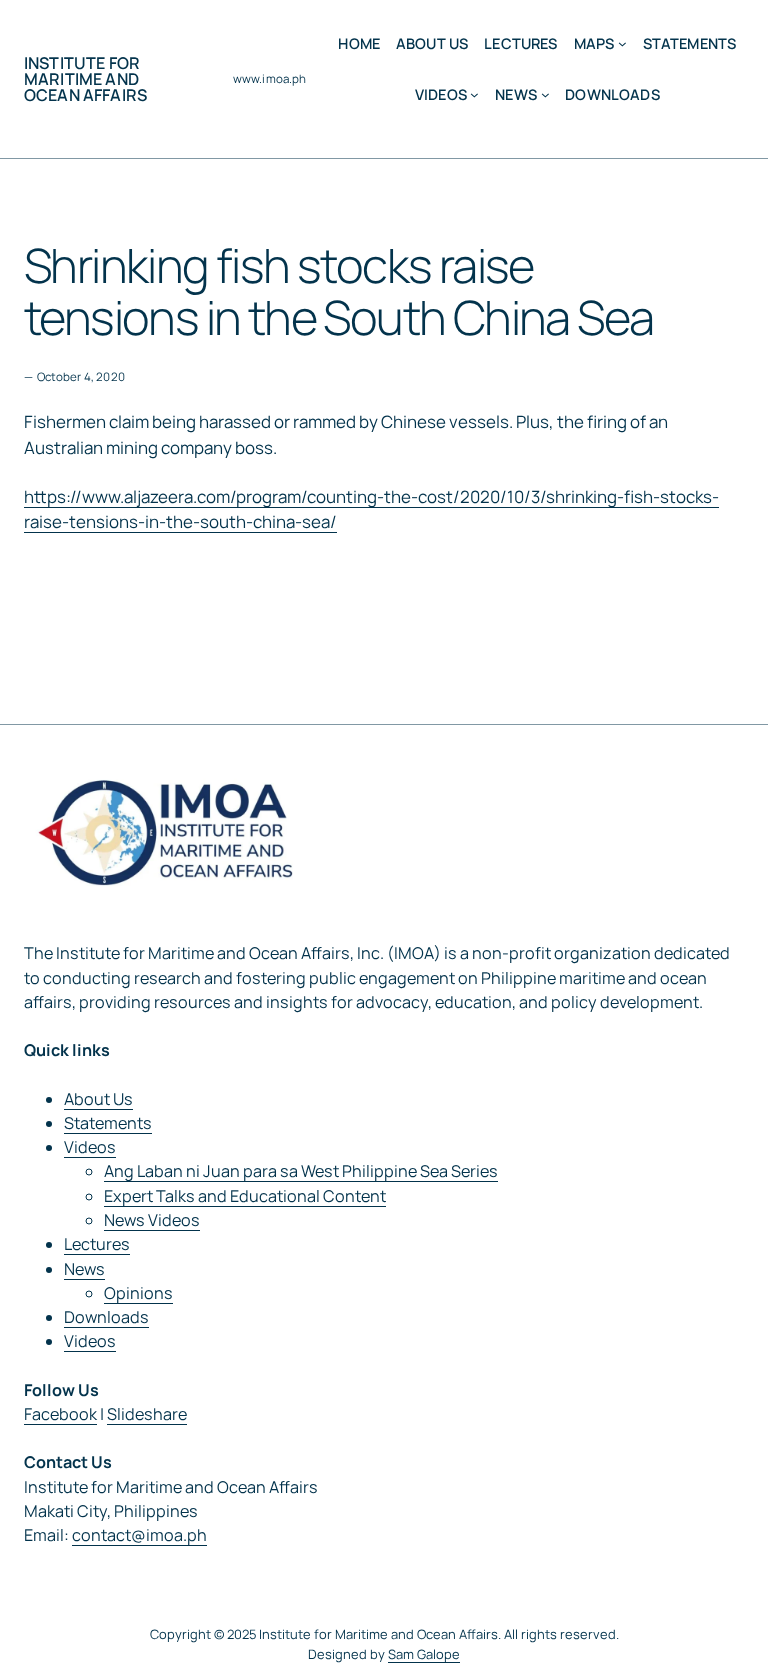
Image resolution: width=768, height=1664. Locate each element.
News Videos (152, 1220)
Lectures (97, 1244)
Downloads (106, 1317)
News (84, 1269)
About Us (98, 1099)
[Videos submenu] (474, 94)
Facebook (60, 1414)
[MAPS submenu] (622, 43)
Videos (90, 1147)
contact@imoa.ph (139, 1535)
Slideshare (147, 1414)
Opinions (138, 1293)
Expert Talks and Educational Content (245, 1196)
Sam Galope (424, 1654)
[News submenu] (545, 94)
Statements (108, 1123)
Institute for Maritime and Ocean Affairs (85, 79)
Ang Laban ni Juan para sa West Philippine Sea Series (301, 1171)
